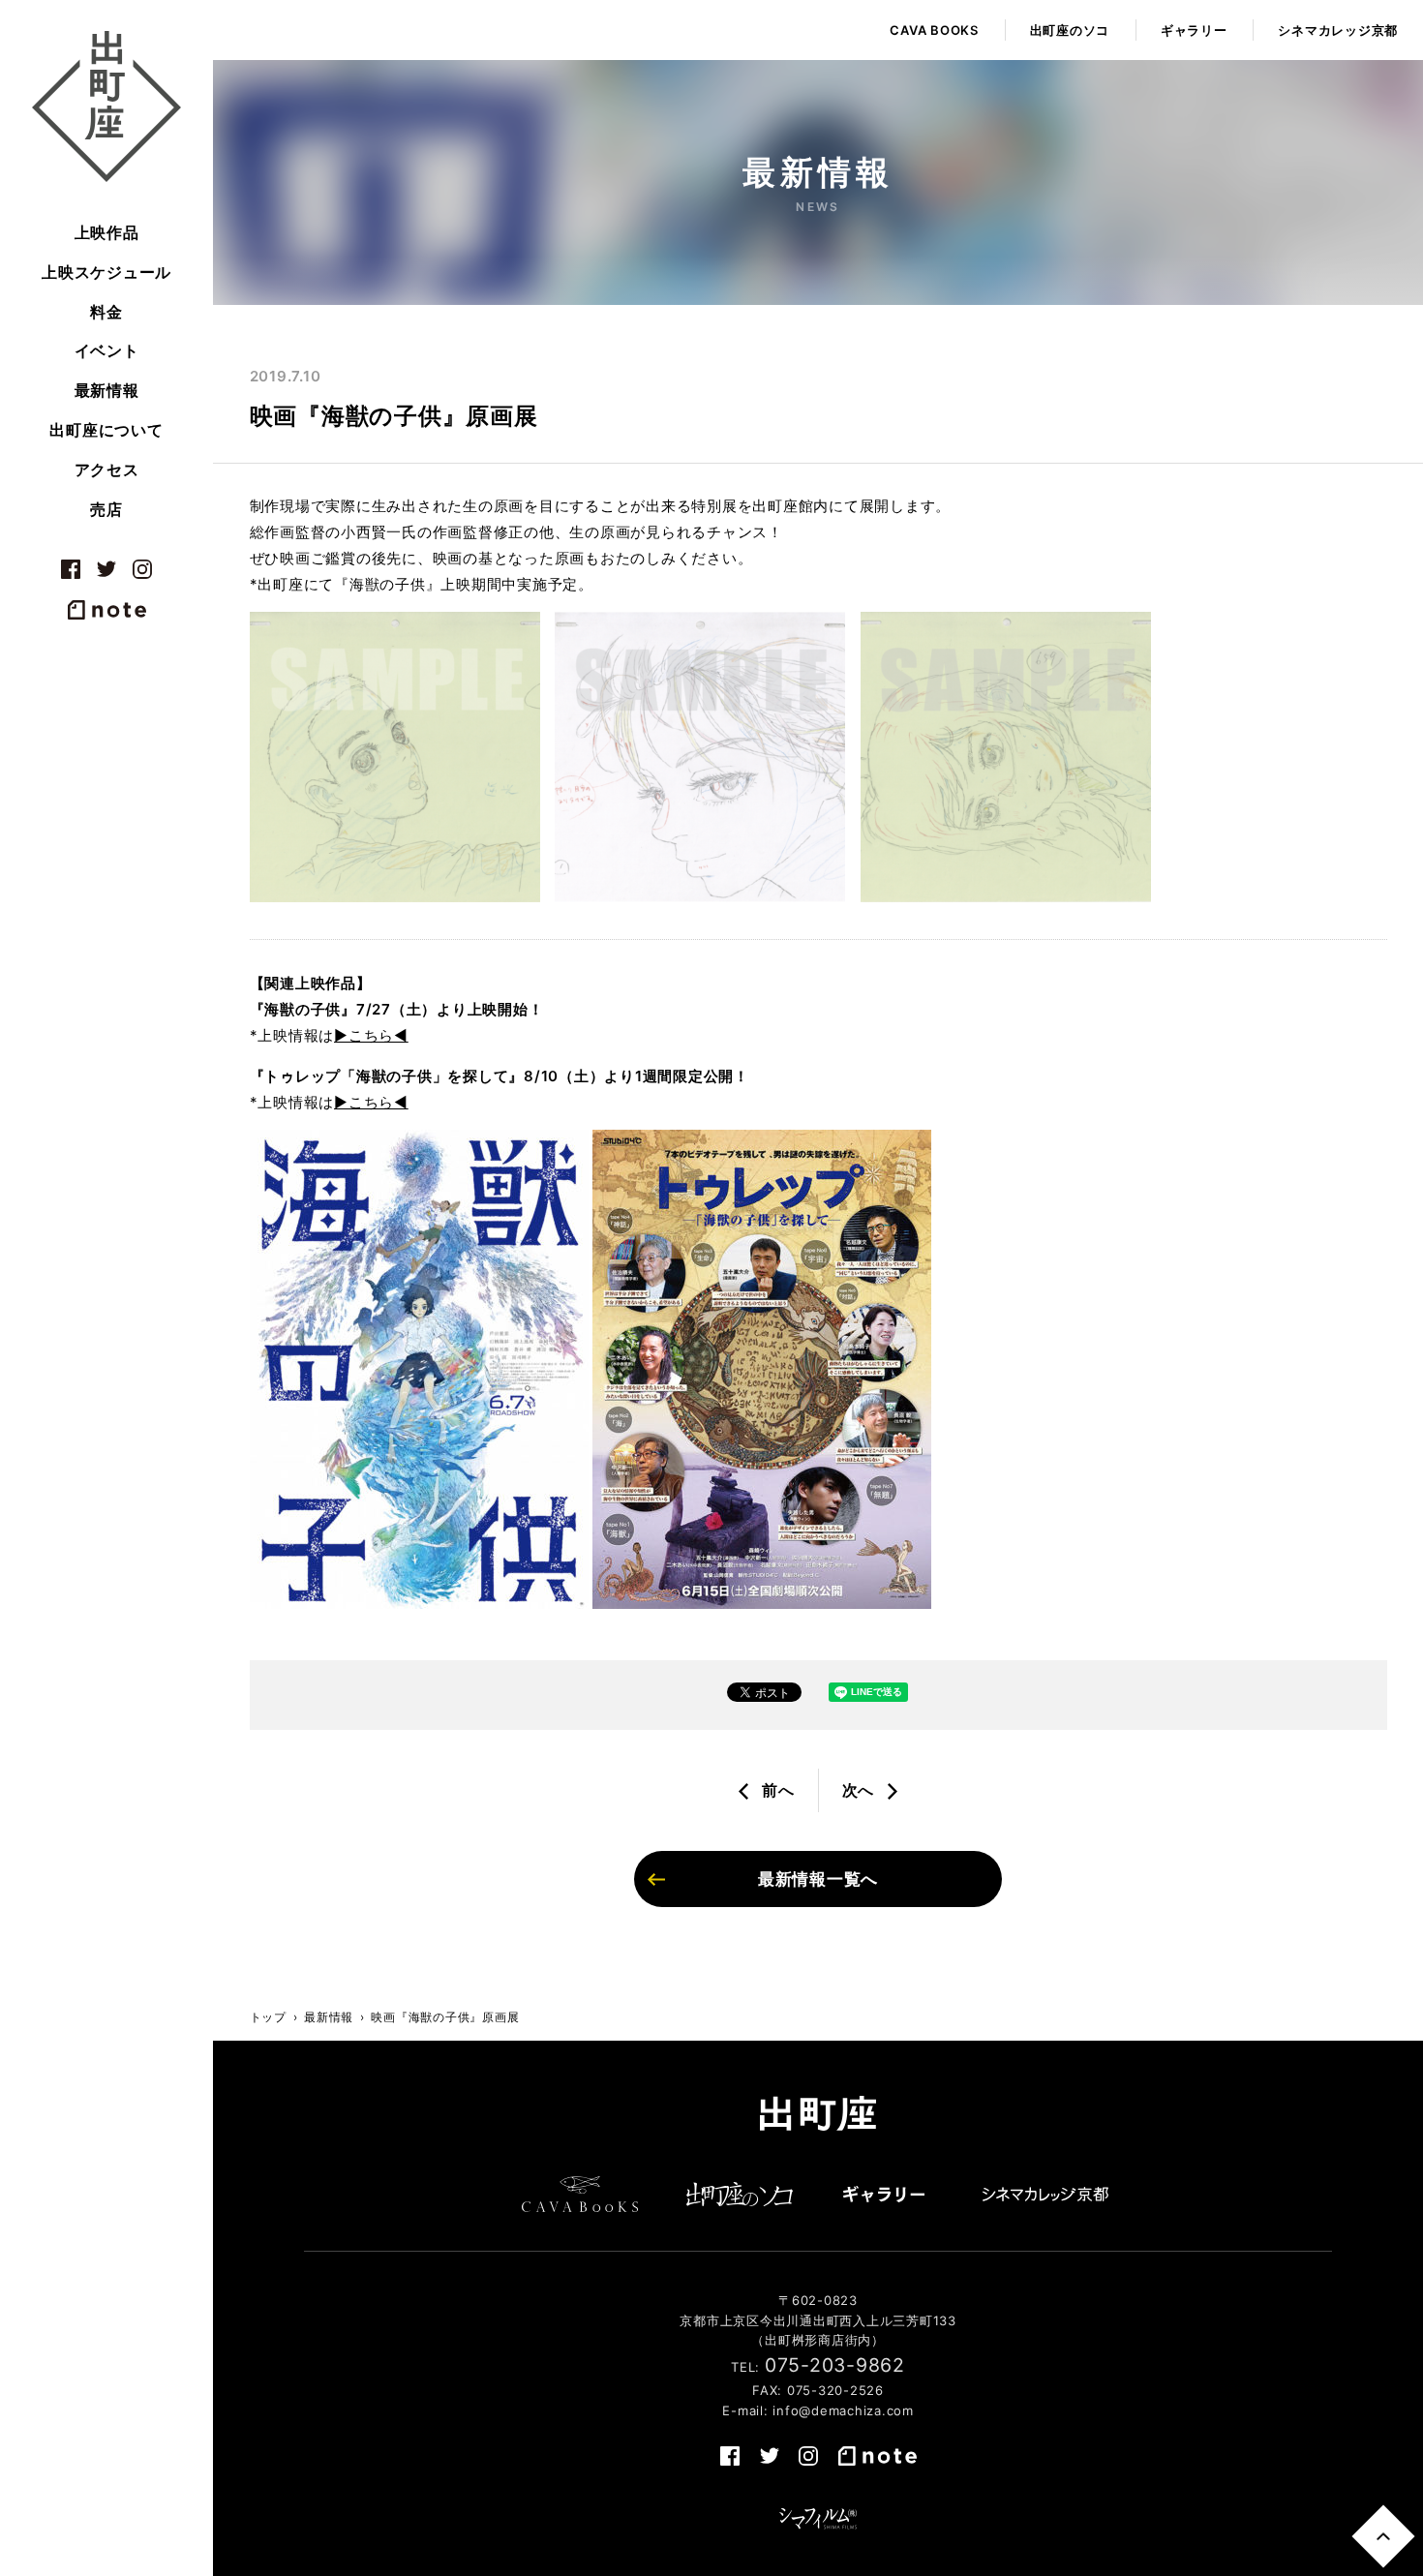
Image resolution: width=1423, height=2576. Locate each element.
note (106, 610)
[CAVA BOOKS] (580, 2194)
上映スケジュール (106, 272)
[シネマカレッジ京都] (1045, 2194)
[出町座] (106, 106)
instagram (142, 569)
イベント (107, 350)
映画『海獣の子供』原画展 (445, 2017)
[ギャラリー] (884, 2194)
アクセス (107, 470)
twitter (106, 569)
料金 (106, 312)
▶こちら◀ (371, 1035)
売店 (106, 509)
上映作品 (107, 232)
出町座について (106, 430)
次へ (859, 1790)
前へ (778, 1790)
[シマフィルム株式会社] (818, 2519)
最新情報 (107, 390)
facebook (71, 569)
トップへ (1383, 2536)
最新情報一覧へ (818, 1879)
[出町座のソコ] (740, 2194)
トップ (268, 2017)
